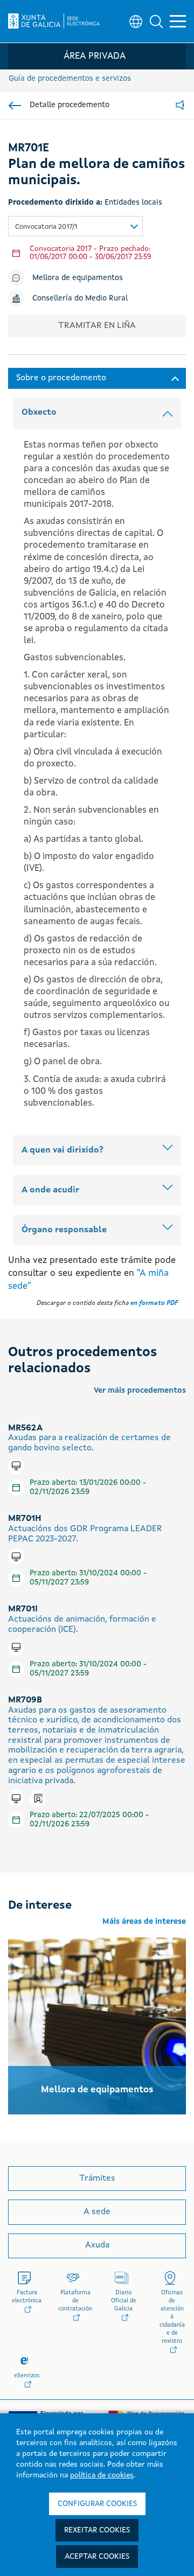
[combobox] (75, 226)
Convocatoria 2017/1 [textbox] (46, 227)
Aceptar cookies (97, 2557)
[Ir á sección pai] (15, 106)
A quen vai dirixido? (63, 1150)
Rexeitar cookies (97, 2530)
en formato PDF (154, 1303)
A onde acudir (50, 1190)
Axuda (97, 2245)
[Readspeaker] (180, 106)
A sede (97, 2212)
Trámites (97, 2179)
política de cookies (102, 2475)
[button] (156, 22)
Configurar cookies (97, 2504)
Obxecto (39, 413)
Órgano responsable (64, 1230)
